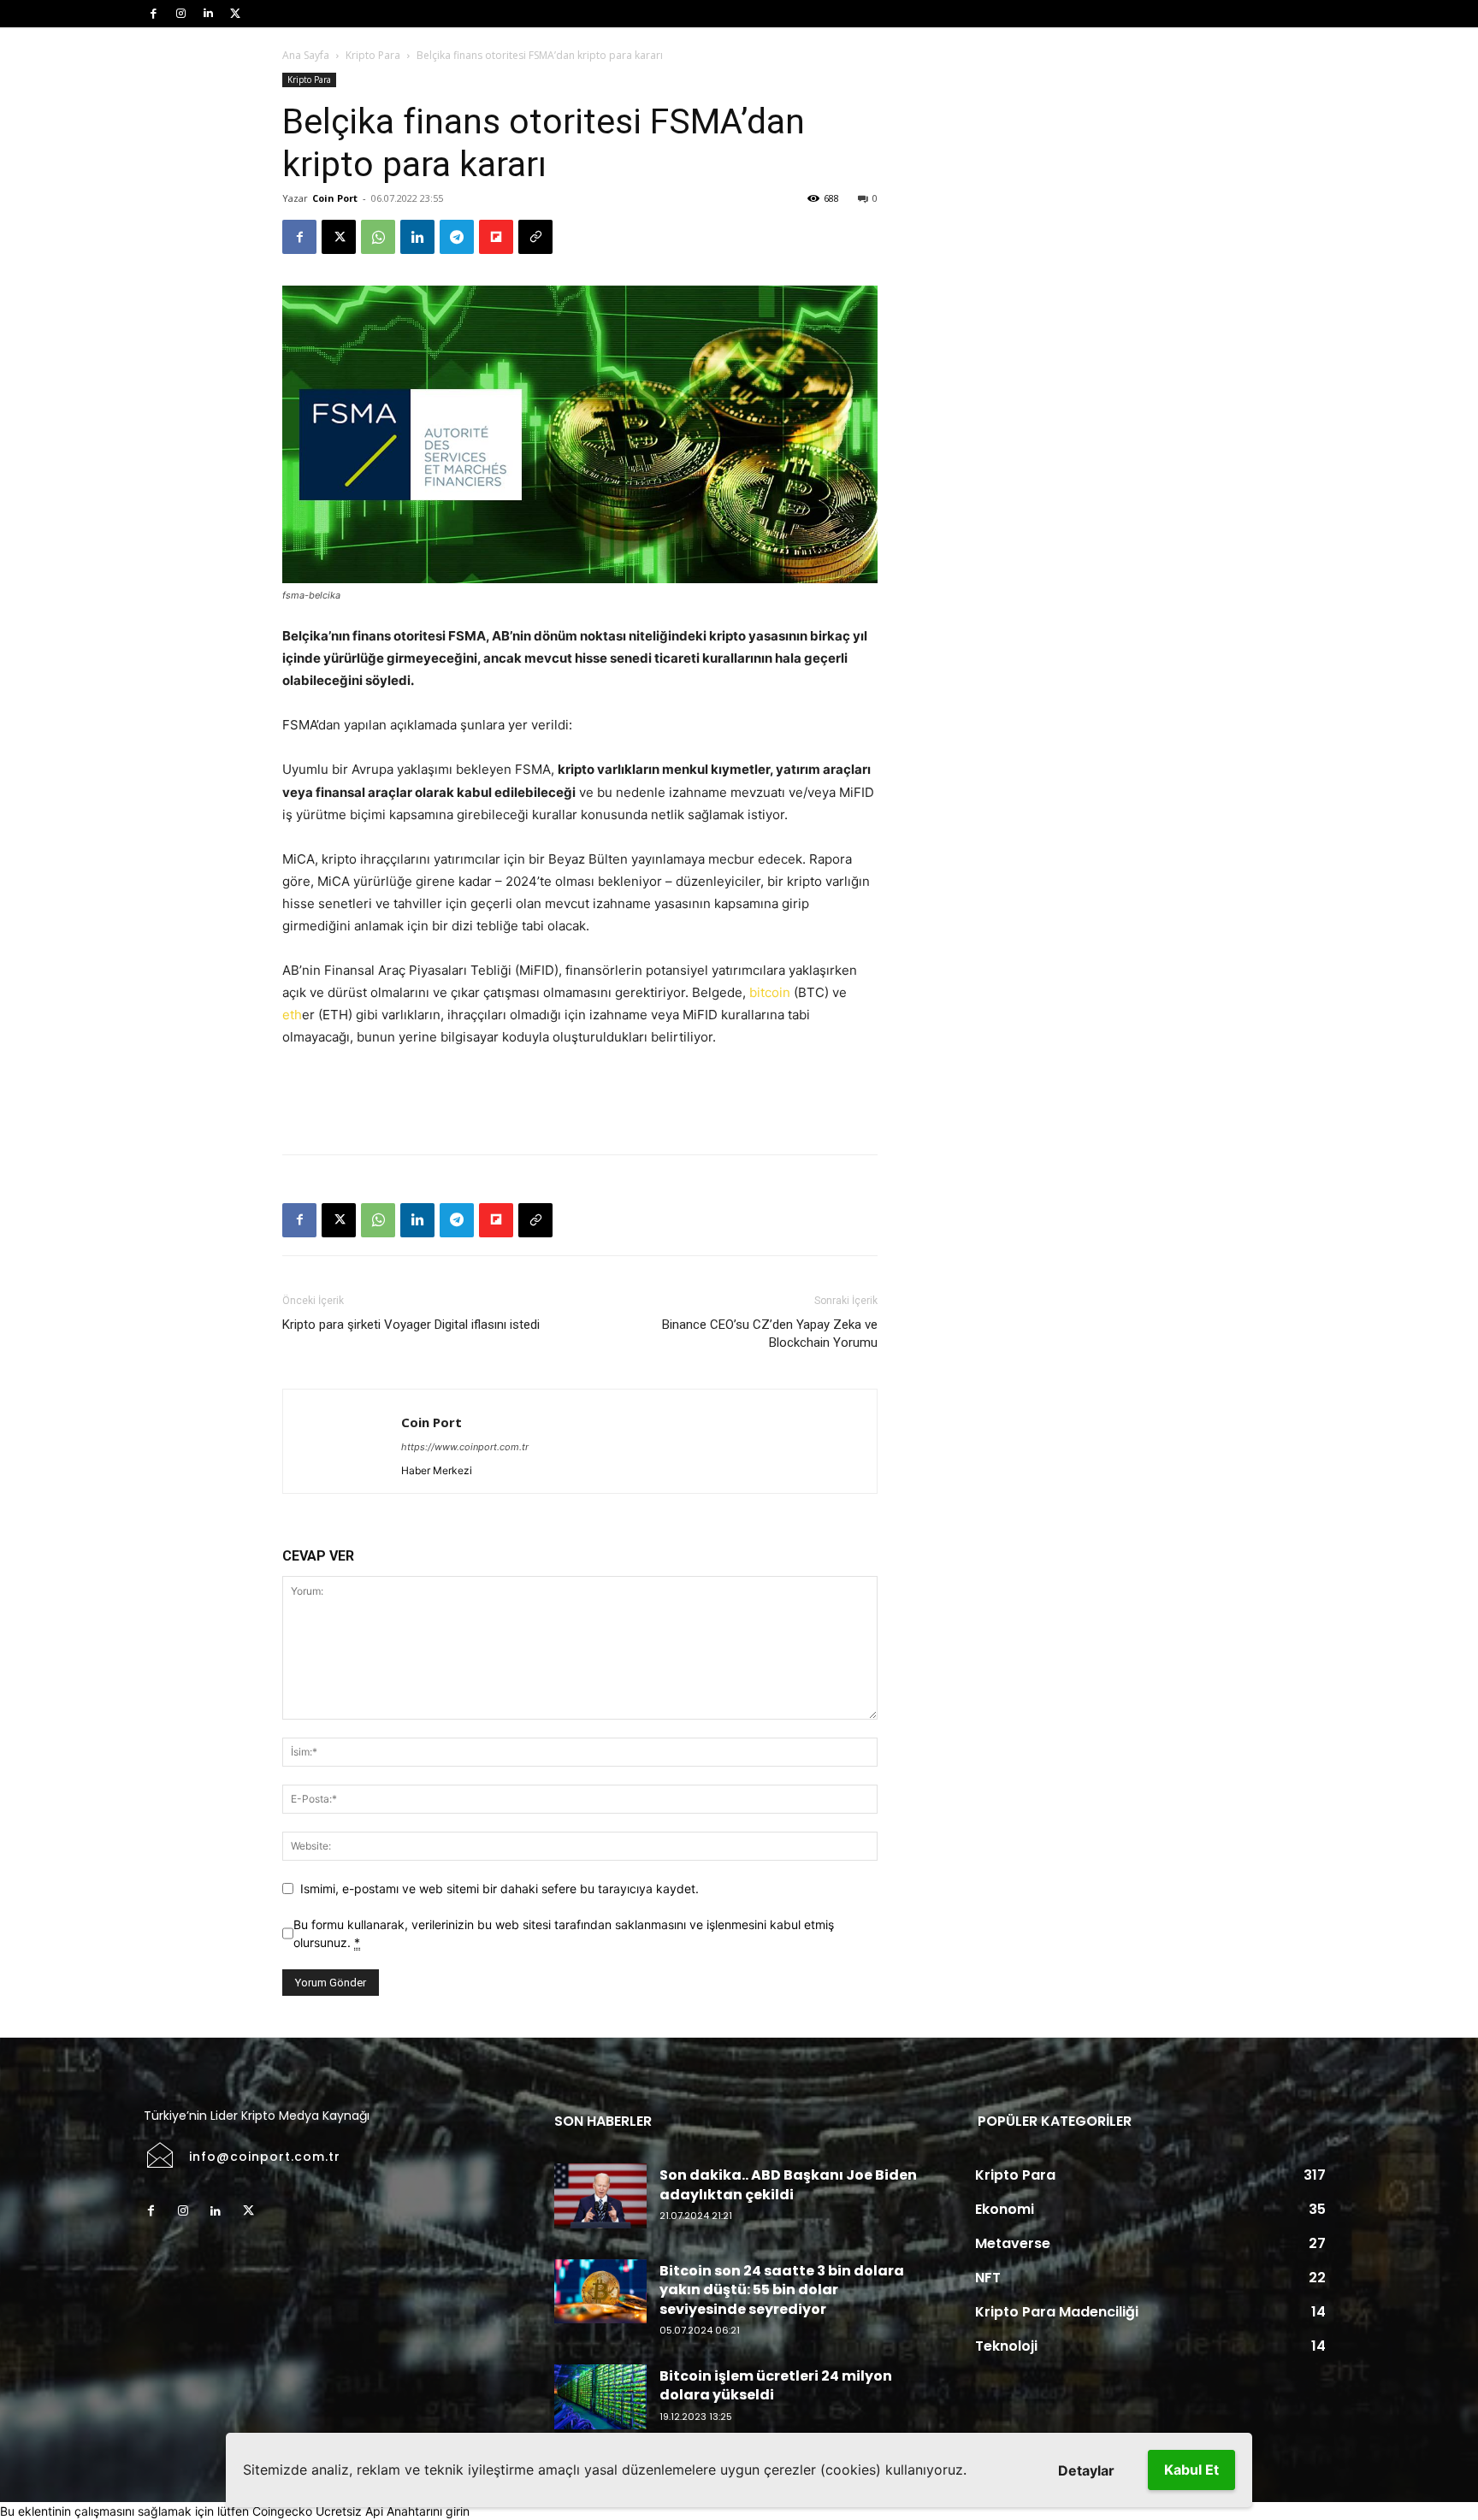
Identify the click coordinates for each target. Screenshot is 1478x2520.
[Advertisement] (580, 1097)
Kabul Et (1191, 2470)
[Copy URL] (535, 237)
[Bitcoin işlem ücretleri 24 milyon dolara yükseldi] (600, 2397)
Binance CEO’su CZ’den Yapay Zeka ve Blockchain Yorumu (770, 1334)
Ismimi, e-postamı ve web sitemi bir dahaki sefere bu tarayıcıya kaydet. (500, 1889)
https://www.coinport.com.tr (465, 1447)
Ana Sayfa (306, 55)
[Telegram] (457, 237)
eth (292, 1015)
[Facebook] (153, 14)
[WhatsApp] (378, 237)
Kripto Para (373, 55)
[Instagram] (180, 14)
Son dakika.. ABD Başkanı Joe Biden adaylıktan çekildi (788, 2184)
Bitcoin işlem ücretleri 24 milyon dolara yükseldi (776, 2385)
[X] (235, 14)
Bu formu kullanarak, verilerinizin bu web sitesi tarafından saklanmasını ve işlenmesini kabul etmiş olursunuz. (564, 1933)
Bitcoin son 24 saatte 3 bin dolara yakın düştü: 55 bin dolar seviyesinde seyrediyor (782, 2290)
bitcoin (770, 992)
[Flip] (496, 237)
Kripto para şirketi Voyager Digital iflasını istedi (411, 1325)
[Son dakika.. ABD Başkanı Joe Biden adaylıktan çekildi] (600, 2196)
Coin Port (335, 198)
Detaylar (1086, 2470)
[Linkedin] (208, 14)
